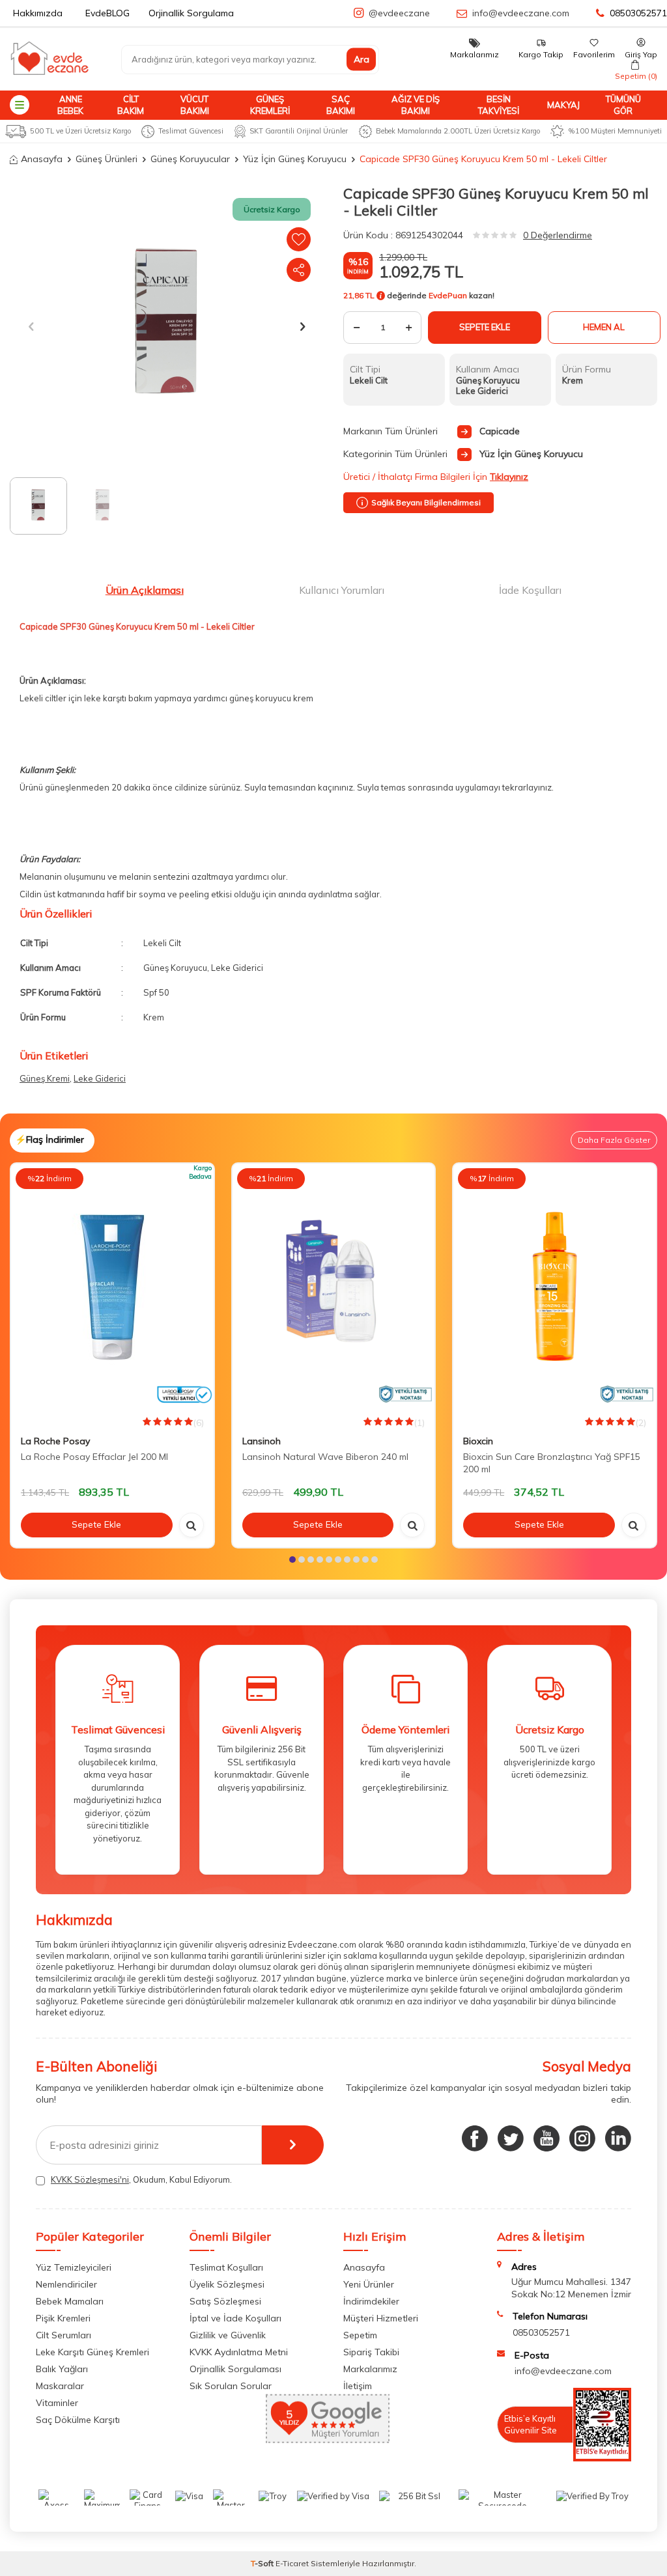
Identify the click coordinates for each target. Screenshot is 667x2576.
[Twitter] (511, 2138)
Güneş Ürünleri (106, 159)
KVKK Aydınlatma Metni (239, 2352)
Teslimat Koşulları (226, 2267)
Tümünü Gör (623, 105)
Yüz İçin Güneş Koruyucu (295, 159)
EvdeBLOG (107, 13)
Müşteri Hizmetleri (381, 2318)
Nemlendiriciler (66, 2284)
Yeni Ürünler (369, 2284)
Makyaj (563, 105)
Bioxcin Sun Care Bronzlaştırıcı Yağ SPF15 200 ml (552, 1463)
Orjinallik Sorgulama (191, 13)
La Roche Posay (55, 1441)
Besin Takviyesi (499, 105)
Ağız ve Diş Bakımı (416, 105)
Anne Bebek (70, 105)
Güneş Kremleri (270, 105)
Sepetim (360, 2335)
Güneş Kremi (45, 1078)
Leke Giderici (100, 1078)
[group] (167, 326)
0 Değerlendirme (558, 235)
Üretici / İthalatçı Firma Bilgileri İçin (436, 477)
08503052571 (638, 13)
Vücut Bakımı (195, 105)
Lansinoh (262, 1441)
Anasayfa (42, 159)
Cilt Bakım (131, 105)
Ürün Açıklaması (145, 590)
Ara (362, 59)
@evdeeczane (399, 13)
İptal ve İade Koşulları (235, 2318)
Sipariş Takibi (371, 2352)
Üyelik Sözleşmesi (227, 2284)
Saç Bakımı (341, 105)
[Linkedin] (618, 2138)
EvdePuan (448, 296)
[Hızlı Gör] (192, 1525)
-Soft (263, 2563)
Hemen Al (604, 327)
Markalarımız (370, 2369)
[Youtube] (546, 2138)
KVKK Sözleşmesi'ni (90, 2179)
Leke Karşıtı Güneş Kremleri (92, 2352)
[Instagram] (582, 2138)
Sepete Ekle (485, 327)
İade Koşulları (530, 590)
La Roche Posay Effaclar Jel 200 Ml (94, 1457)
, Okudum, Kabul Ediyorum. (141, 2179)
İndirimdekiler (371, 2301)
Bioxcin (478, 1441)
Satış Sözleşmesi (225, 2301)
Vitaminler (57, 2403)
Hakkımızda (38, 13)
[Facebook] (475, 2138)
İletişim (358, 2386)
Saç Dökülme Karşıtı (78, 2420)
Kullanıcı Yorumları (342, 590)
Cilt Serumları (64, 2335)
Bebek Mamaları (70, 2301)
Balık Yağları (62, 2369)
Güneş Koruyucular (190, 159)
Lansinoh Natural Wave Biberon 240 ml (325, 1457)
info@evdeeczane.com (521, 13)
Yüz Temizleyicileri (74, 2267)
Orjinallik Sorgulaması (235, 2369)
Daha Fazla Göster (614, 1140)
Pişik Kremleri (63, 2318)
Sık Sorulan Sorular (231, 2386)
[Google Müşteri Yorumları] (328, 2439)
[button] (31, 326)
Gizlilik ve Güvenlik (228, 2335)
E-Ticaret (292, 2563)
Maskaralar (60, 2386)
